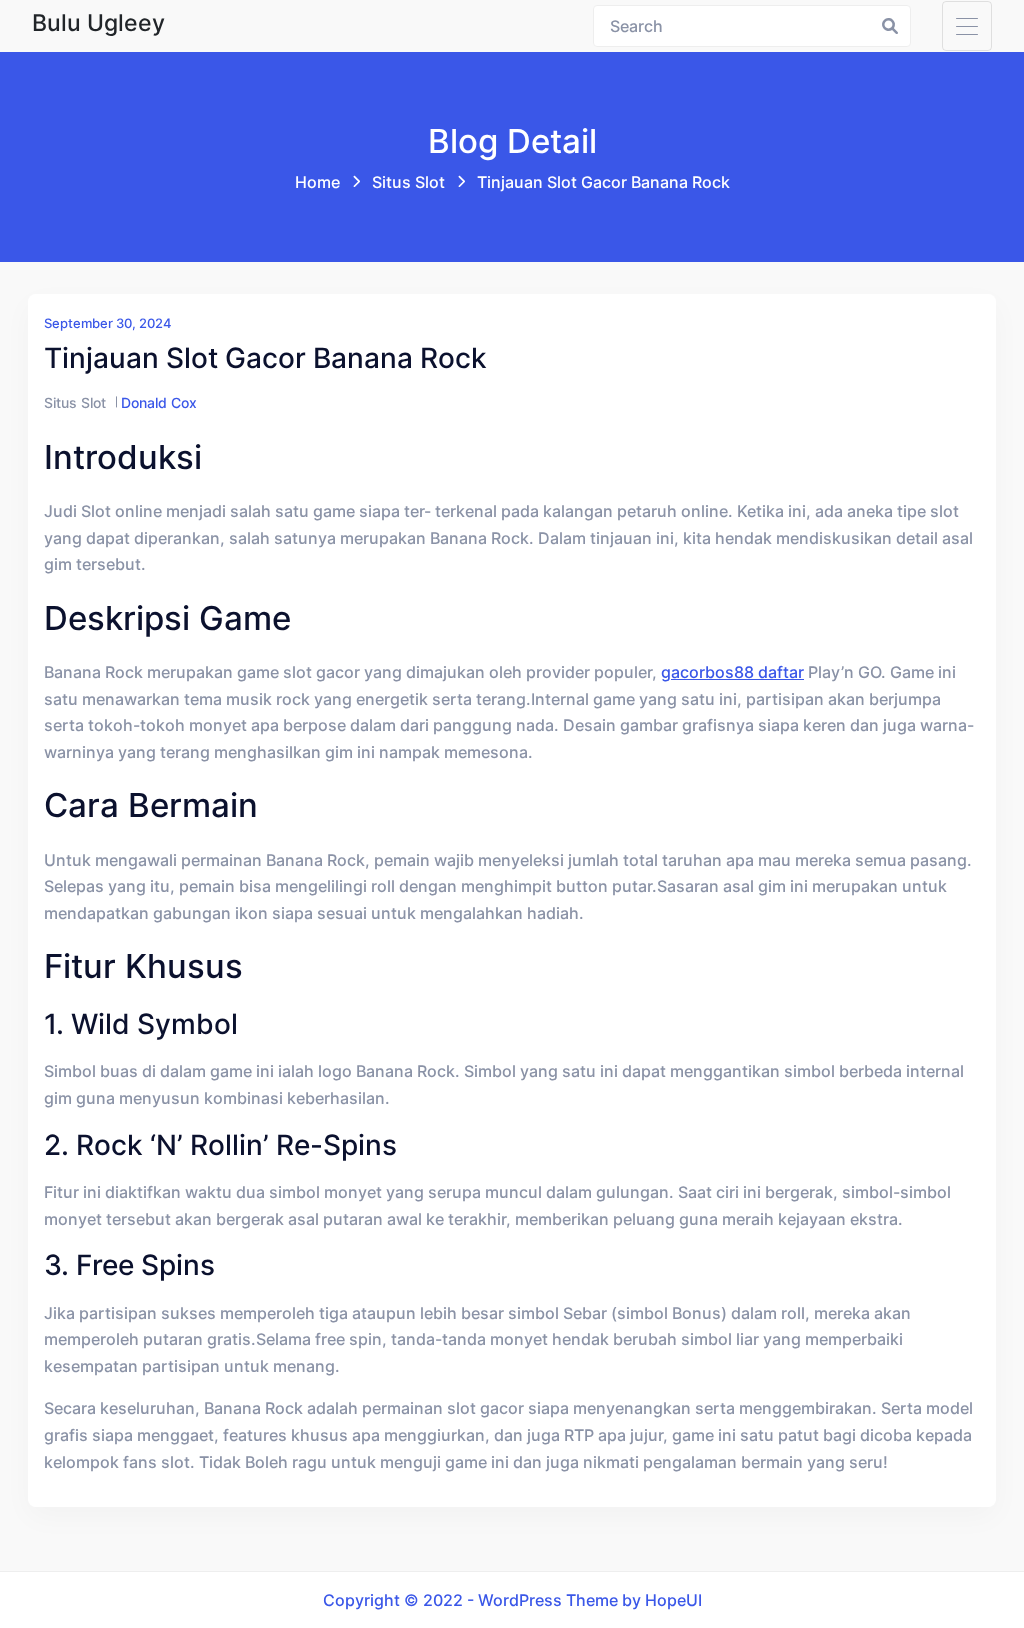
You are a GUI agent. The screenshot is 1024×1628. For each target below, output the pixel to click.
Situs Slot (408, 182)
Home (317, 182)
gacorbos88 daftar (732, 672)
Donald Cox (159, 402)
